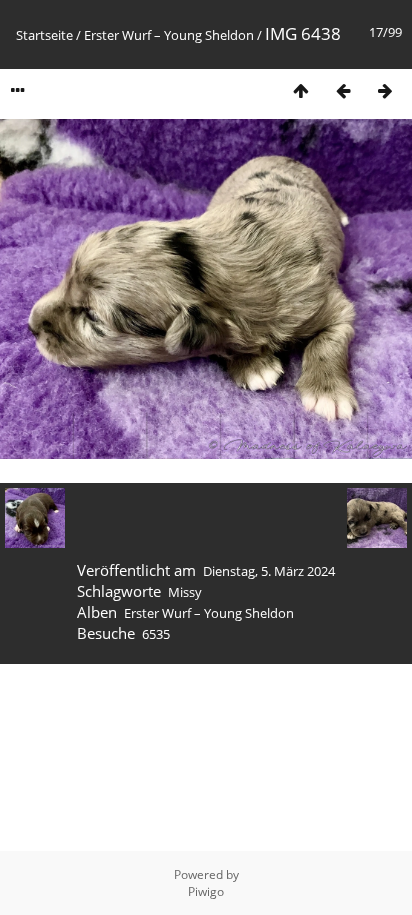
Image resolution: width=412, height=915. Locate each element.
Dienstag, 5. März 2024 (269, 571)
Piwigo (206, 891)
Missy (185, 592)
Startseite (44, 35)
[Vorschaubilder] (301, 90)
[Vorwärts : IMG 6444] (385, 90)
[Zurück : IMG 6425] (343, 90)
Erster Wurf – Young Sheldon (169, 35)
